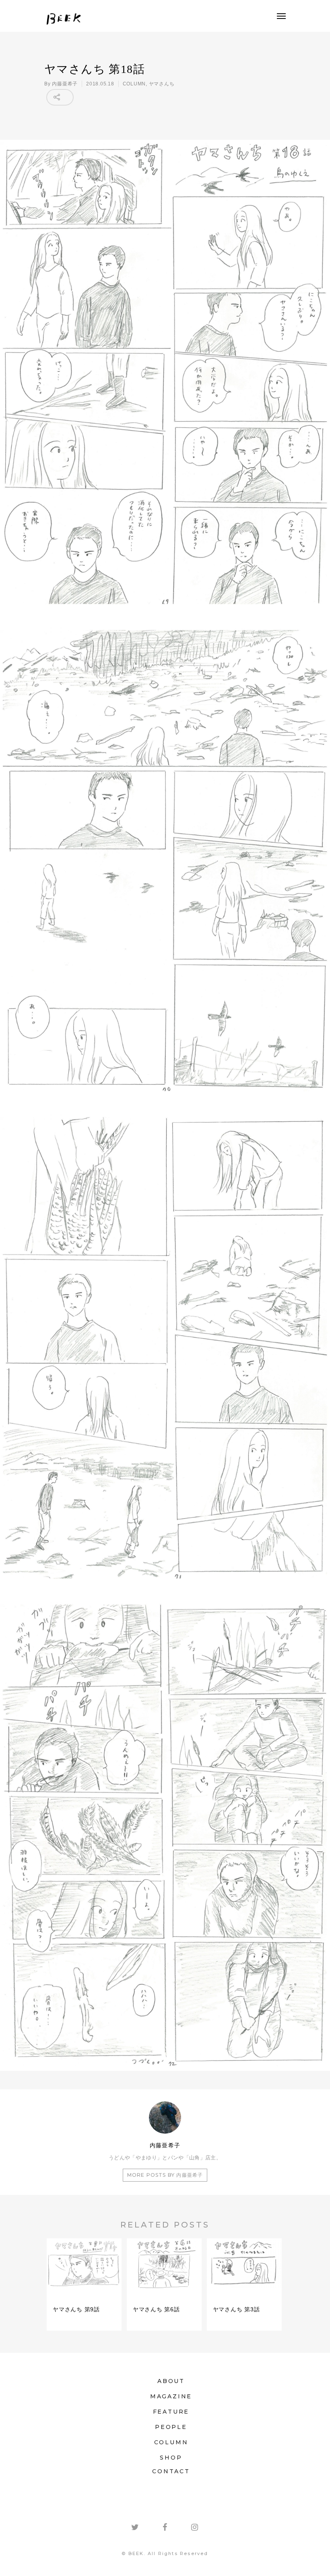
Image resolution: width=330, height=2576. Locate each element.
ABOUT (171, 2381)
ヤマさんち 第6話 (156, 2309)
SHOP (171, 2458)
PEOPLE (171, 2427)
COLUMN (134, 84)
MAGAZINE (171, 2396)
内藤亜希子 (65, 84)
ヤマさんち (162, 84)
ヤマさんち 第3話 (236, 2309)
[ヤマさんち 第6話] (164, 2292)
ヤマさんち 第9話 (76, 2309)
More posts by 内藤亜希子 (165, 2175)
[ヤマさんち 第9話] (84, 2292)
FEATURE (171, 2412)
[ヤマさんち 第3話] (244, 2292)
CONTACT (171, 2471)
